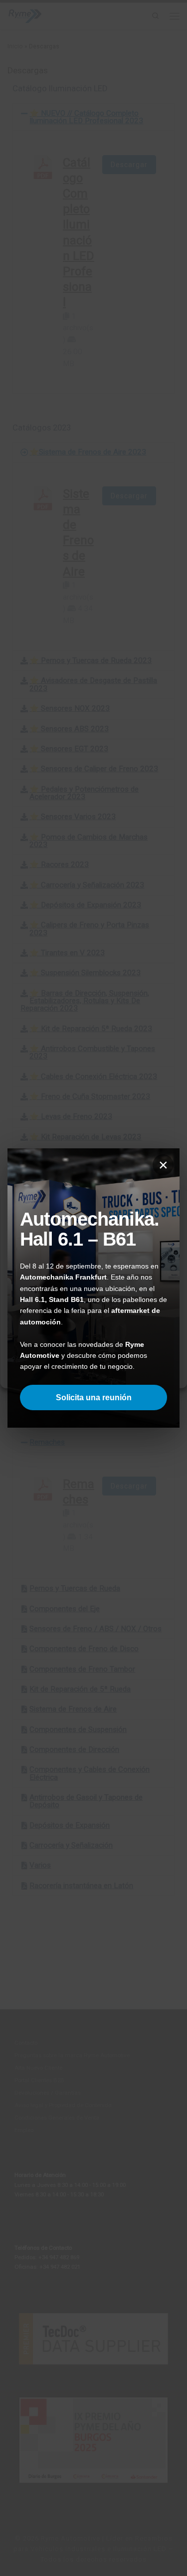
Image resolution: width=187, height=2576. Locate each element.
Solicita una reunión (94, 1397)
